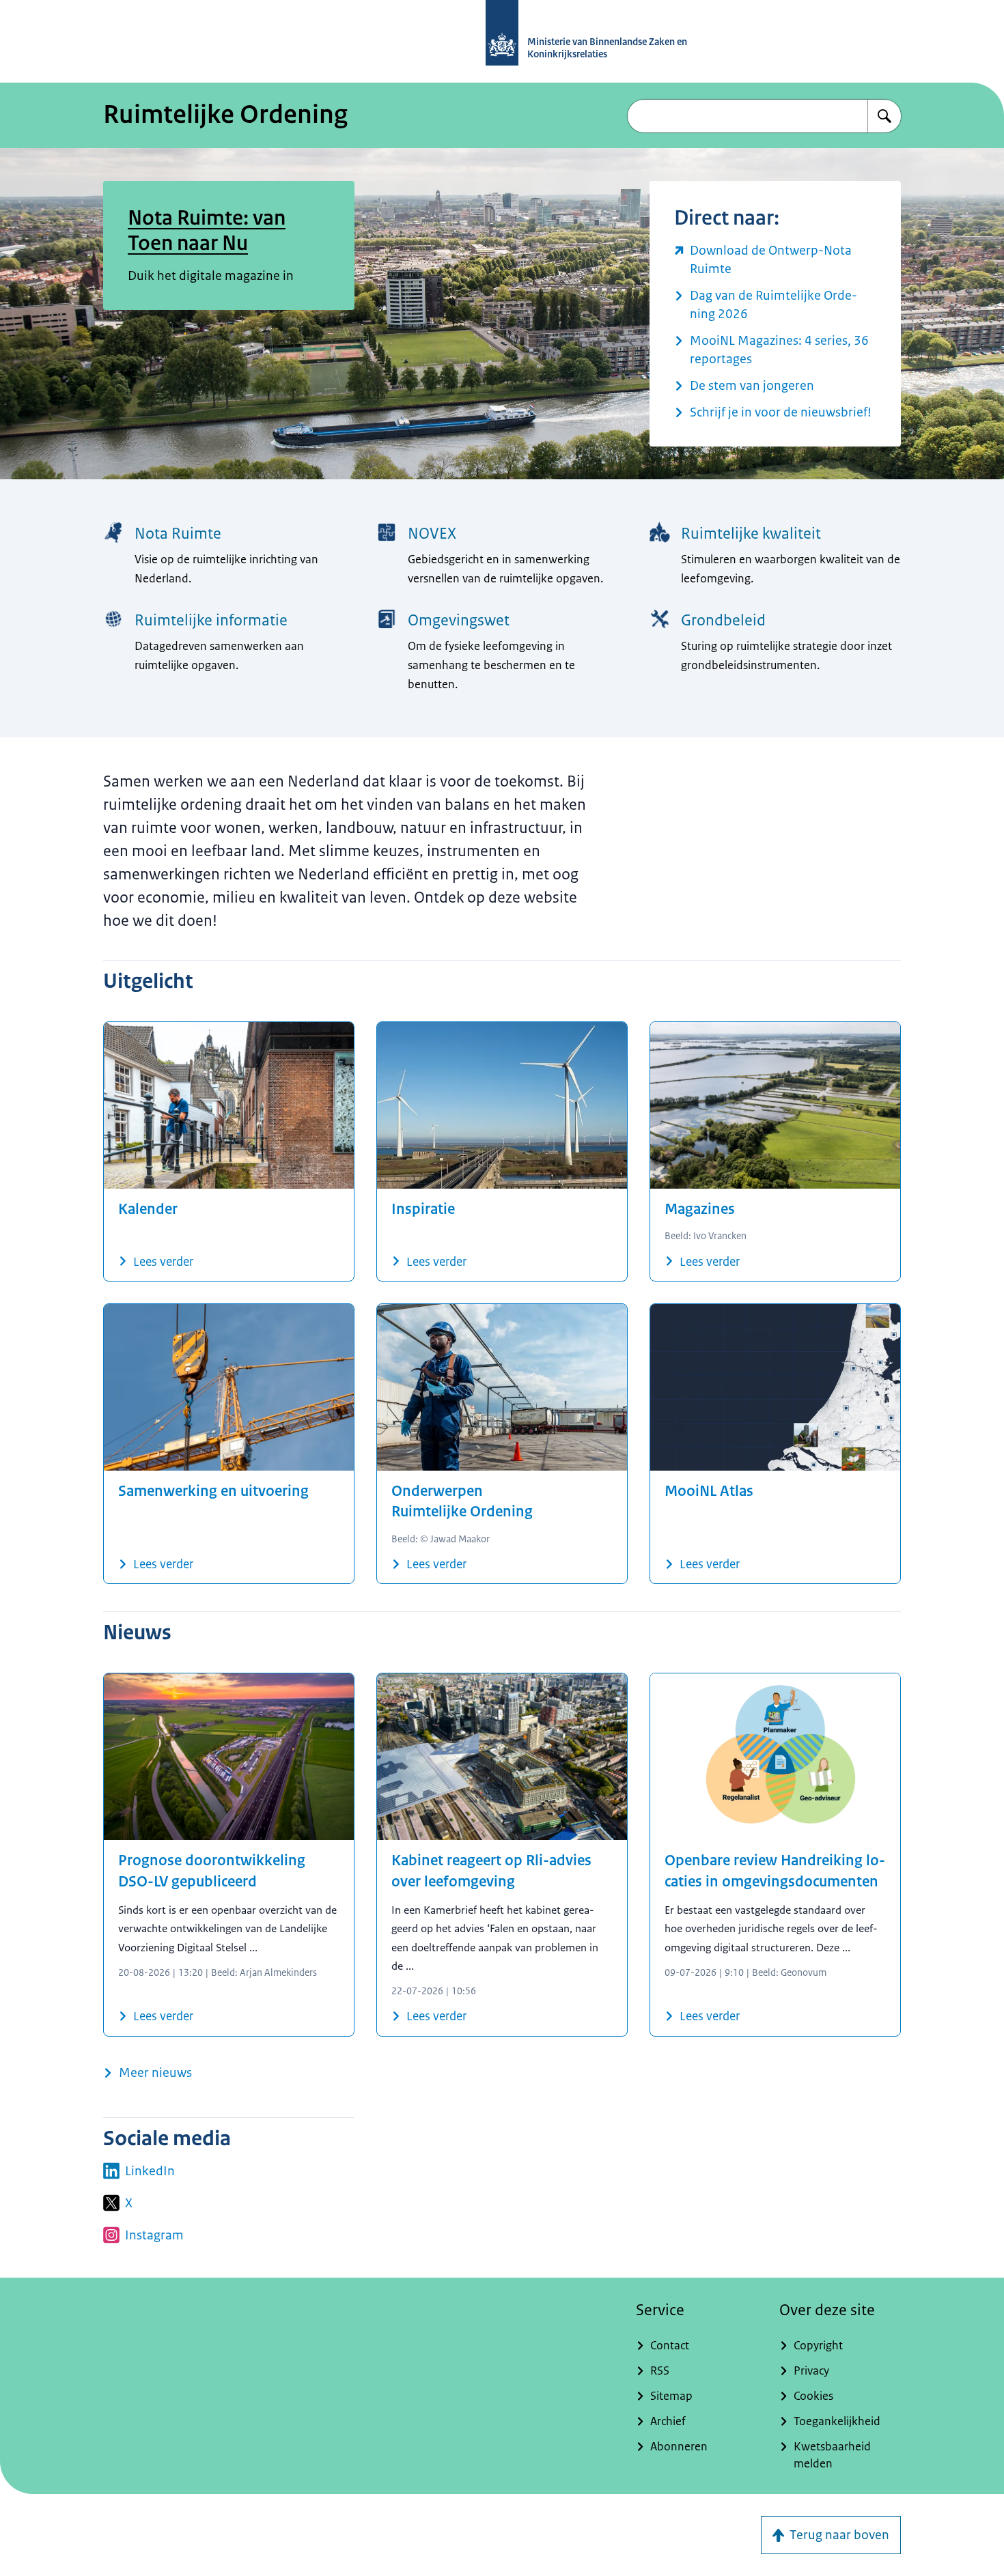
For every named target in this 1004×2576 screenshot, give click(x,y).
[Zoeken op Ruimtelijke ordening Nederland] (884, 116)
